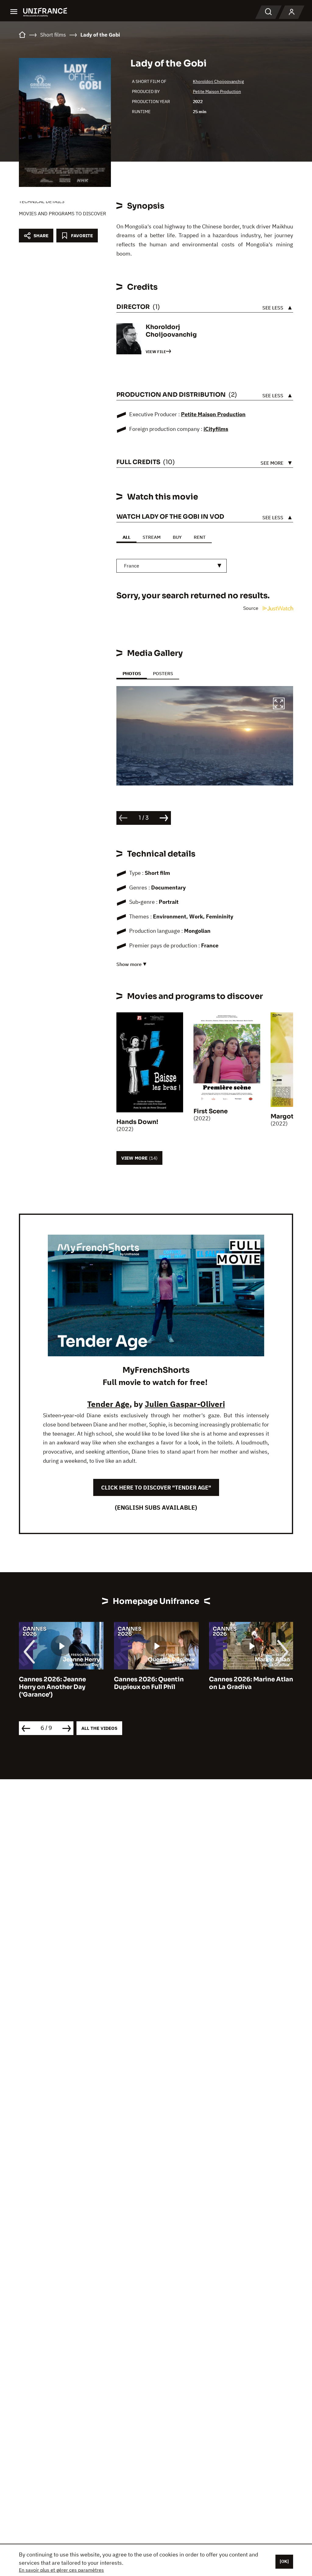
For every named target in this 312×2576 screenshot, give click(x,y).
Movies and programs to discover (62, 213)
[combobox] (172, 566)
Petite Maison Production (217, 91)
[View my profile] (292, 12)
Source (251, 608)
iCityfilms (216, 429)
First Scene (211, 1111)
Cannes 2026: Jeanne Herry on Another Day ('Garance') (52, 1687)
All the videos (99, 1728)
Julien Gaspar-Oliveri (185, 1404)
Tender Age (108, 1404)
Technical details (42, 201)
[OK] (284, 2561)
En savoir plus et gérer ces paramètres (61, 2570)
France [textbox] (132, 566)
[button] (279, 704)
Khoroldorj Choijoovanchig (218, 81)
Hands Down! (137, 1122)
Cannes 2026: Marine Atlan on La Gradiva (251, 1683)
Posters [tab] (163, 673)
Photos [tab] (132, 673)
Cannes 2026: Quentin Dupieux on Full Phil (149, 1683)
